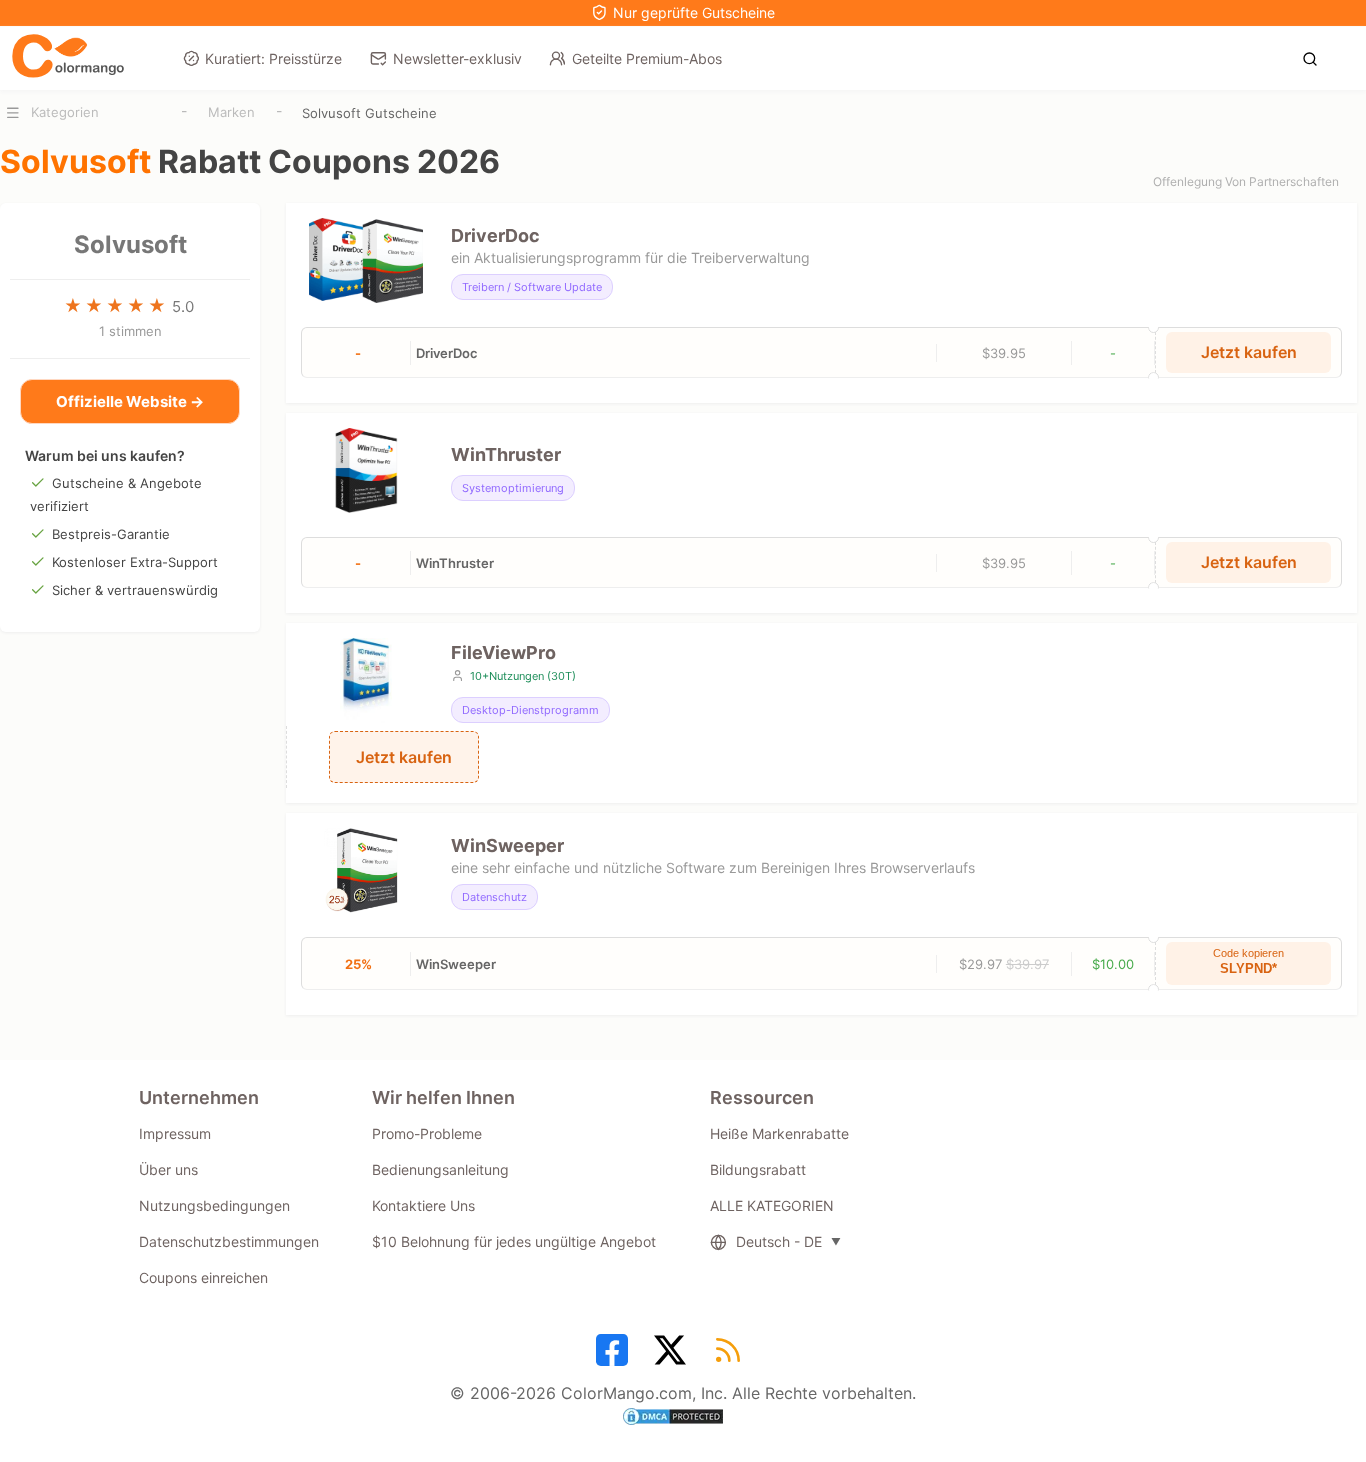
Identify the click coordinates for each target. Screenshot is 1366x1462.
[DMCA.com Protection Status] (683, 1419)
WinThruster (506, 454)
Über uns (168, 1169)
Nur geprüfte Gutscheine (694, 12)
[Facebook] (615, 1357)
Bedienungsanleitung (440, 1169)
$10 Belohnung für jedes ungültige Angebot (514, 1241)
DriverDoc (495, 235)
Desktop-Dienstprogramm (530, 710)
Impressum (175, 1133)
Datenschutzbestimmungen (229, 1241)
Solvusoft (130, 244)
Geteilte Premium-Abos (647, 58)
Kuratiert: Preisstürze (273, 58)
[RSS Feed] (731, 1357)
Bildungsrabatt (758, 1169)
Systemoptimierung (513, 488)
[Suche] (1315, 57)
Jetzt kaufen (1249, 352)
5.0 (183, 306)
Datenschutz (494, 897)
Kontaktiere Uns (423, 1205)
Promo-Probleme (427, 1133)
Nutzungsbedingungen (214, 1205)
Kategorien (65, 112)
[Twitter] (673, 1357)
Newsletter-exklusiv (457, 58)
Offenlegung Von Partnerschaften (1246, 181)
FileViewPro (503, 652)
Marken (231, 112)
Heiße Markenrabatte (779, 1133)
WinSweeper (507, 845)
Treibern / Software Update (532, 287)
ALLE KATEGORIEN (772, 1205)
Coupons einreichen (203, 1277)
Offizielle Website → (130, 401)
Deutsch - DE (779, 1241)
